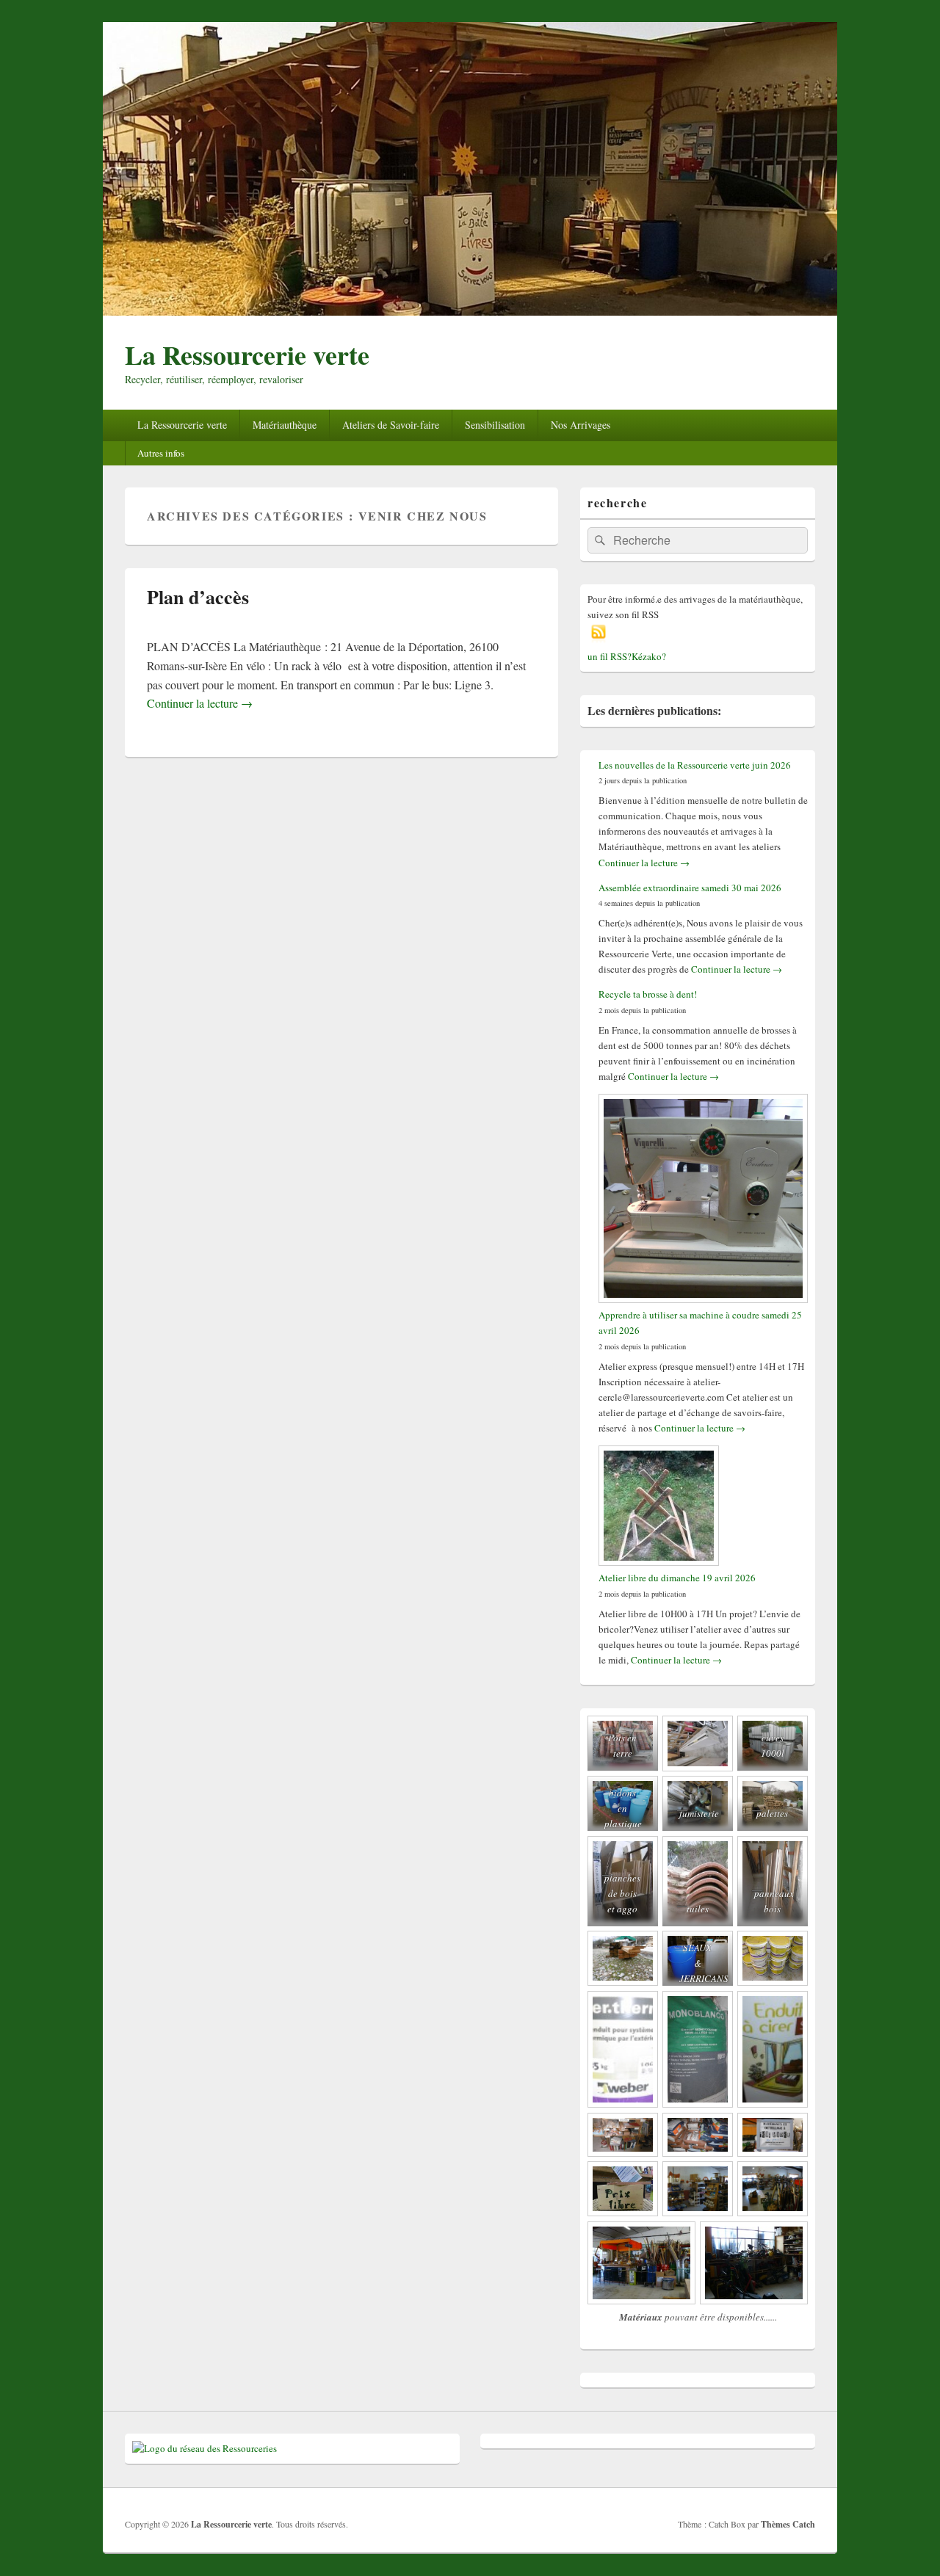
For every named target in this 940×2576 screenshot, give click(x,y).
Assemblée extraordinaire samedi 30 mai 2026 (690, 888)
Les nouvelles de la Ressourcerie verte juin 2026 (695, 765)
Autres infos (161, 453)
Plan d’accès (198, 597)
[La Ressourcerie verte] (470, 311)
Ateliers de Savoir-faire (391, 425)
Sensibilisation (495, 425)
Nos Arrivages (581, 425)
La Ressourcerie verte (247, 355)
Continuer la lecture (200, 703)
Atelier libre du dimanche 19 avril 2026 (677, 1578)
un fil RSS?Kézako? (627, 656)
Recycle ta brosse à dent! (648, 994)
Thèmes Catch (788, 2524)
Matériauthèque (285, 425)
